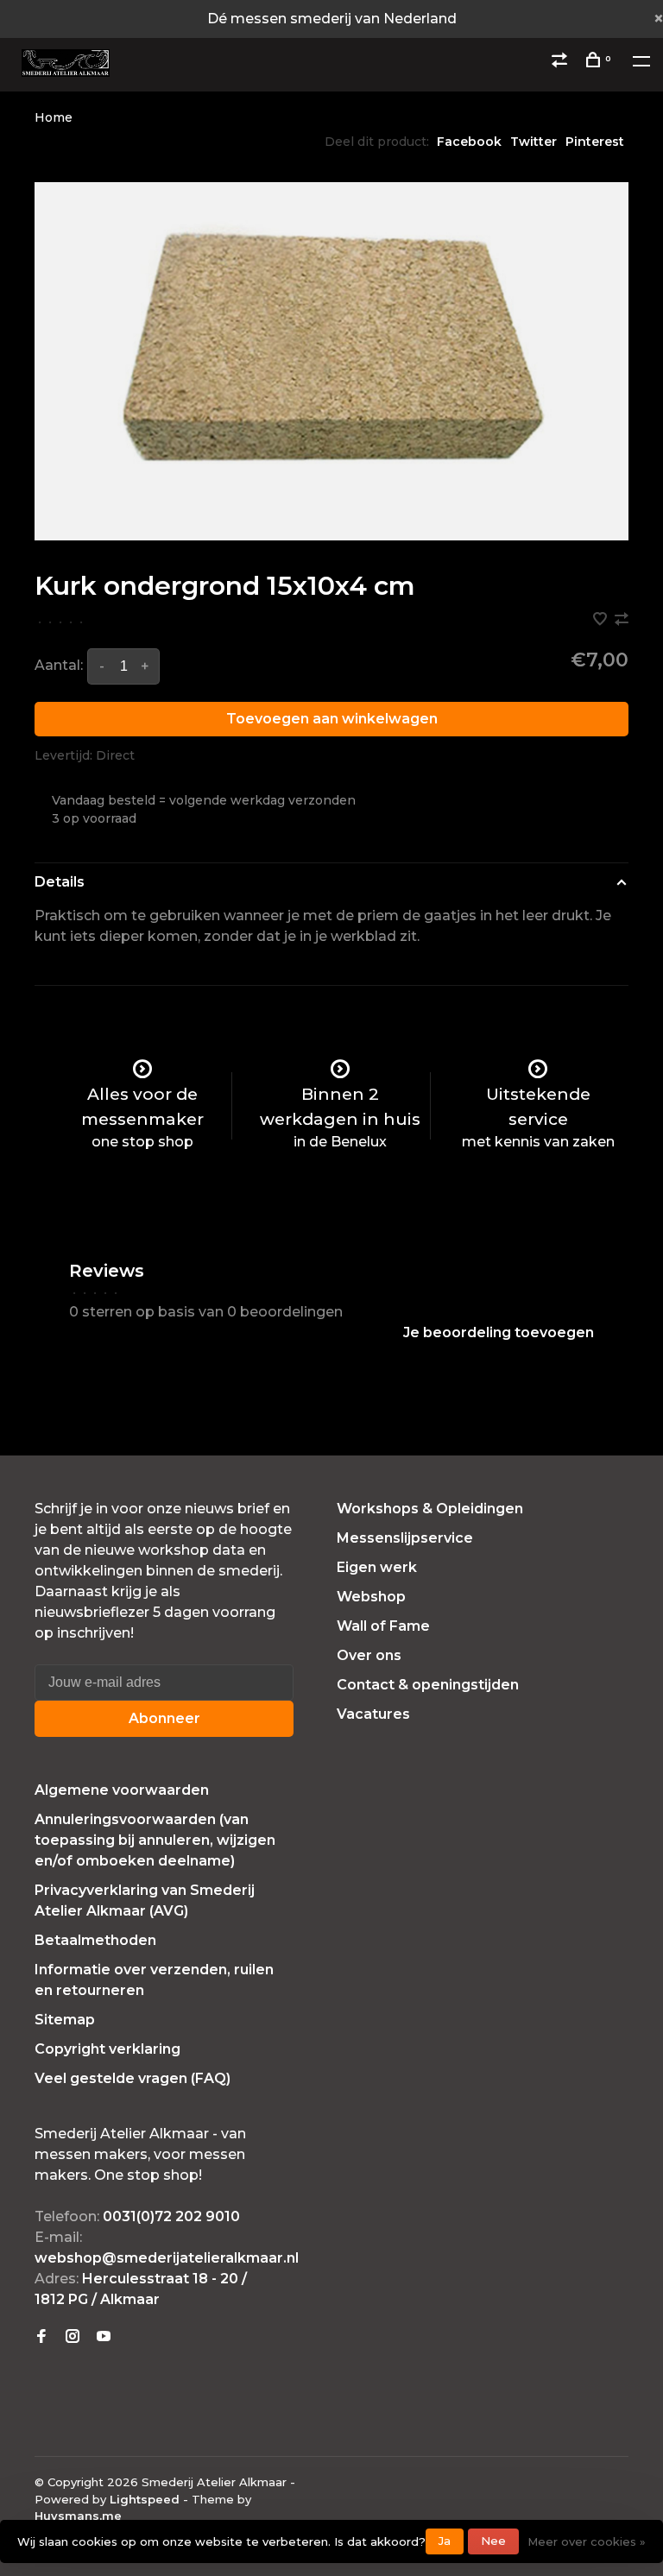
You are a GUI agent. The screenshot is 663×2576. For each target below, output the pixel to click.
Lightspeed (145, 2499)
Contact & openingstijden (428, 1685)
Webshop (371, 1597)
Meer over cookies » (587, 2541)
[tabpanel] (331, 361)
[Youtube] (104, 2337)
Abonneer (164, 1718)
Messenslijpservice (405, 1538)
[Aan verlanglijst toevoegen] (602, 620)
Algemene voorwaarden (122, 1790)
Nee (493, 2541)
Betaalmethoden (95, 1940)
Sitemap (65, 2020)
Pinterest (595, 142)
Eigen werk (377, 1567)
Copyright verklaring (107, 2049)
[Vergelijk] (562, 62)
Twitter (534, 142)
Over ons (369, 1655)
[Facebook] (41, 2337)
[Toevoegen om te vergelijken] (622, 620)
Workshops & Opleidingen (430, 1509)
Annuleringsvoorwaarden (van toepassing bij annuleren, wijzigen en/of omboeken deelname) (155, 1840)
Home (54, 117)
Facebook (469, 142)
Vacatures (373, 1714)
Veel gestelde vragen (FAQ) (133, 2078)
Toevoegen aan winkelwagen (332, 719)
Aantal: (59, 665)
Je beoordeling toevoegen (499, 1332)
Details (60, 882)
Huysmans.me (78, 2516)
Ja (445, 2541)
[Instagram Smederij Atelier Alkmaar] (73, 2337)
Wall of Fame (383, 1626)
